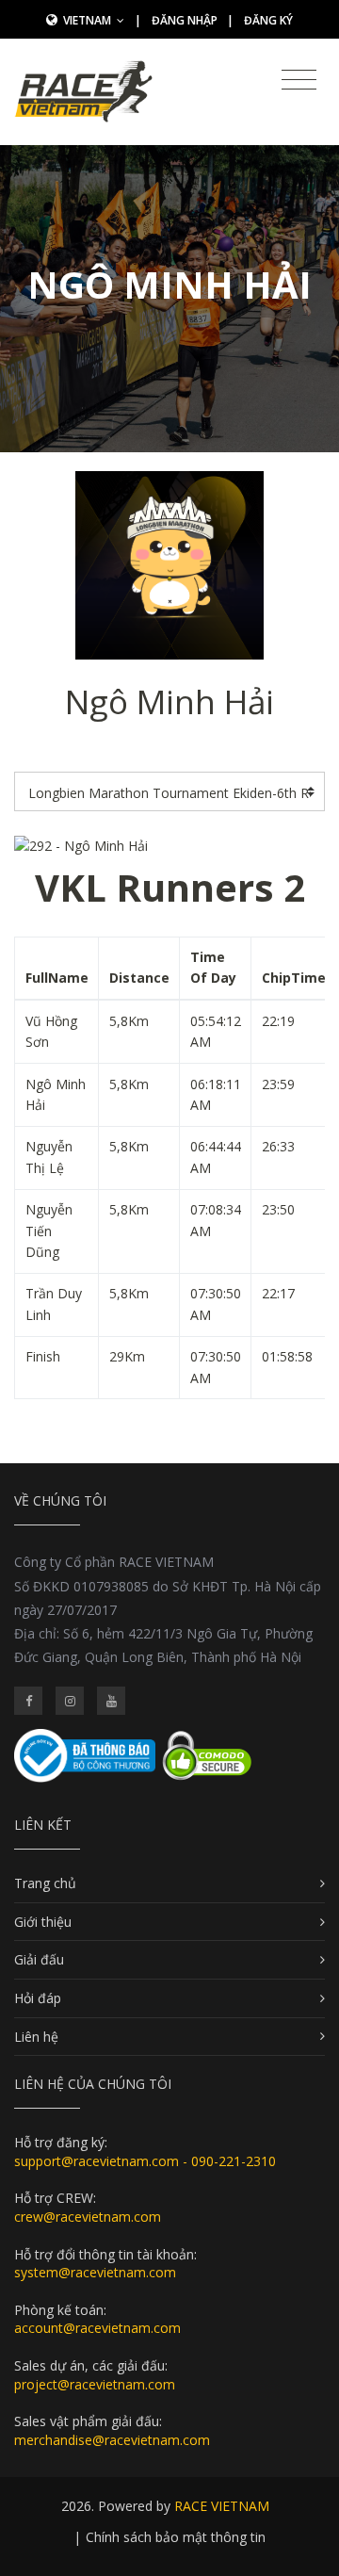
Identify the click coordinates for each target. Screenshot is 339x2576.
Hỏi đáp (38, 1998)
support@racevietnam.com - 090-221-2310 (145, 2161)
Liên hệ (36, 2037)
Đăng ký (268, 20)
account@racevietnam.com (97, 2328)
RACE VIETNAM (222, 2506)
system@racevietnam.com (95, 2272)
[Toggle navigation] (299, 80)
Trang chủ (45, 1883)
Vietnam (89, 20)
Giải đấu (39, 1959)
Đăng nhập (185, 20)
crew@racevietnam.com (88, 2217)
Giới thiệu (43, 1922)
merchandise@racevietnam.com (112, 2440)
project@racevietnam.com (95, 2384)
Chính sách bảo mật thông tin (176, 2537)
